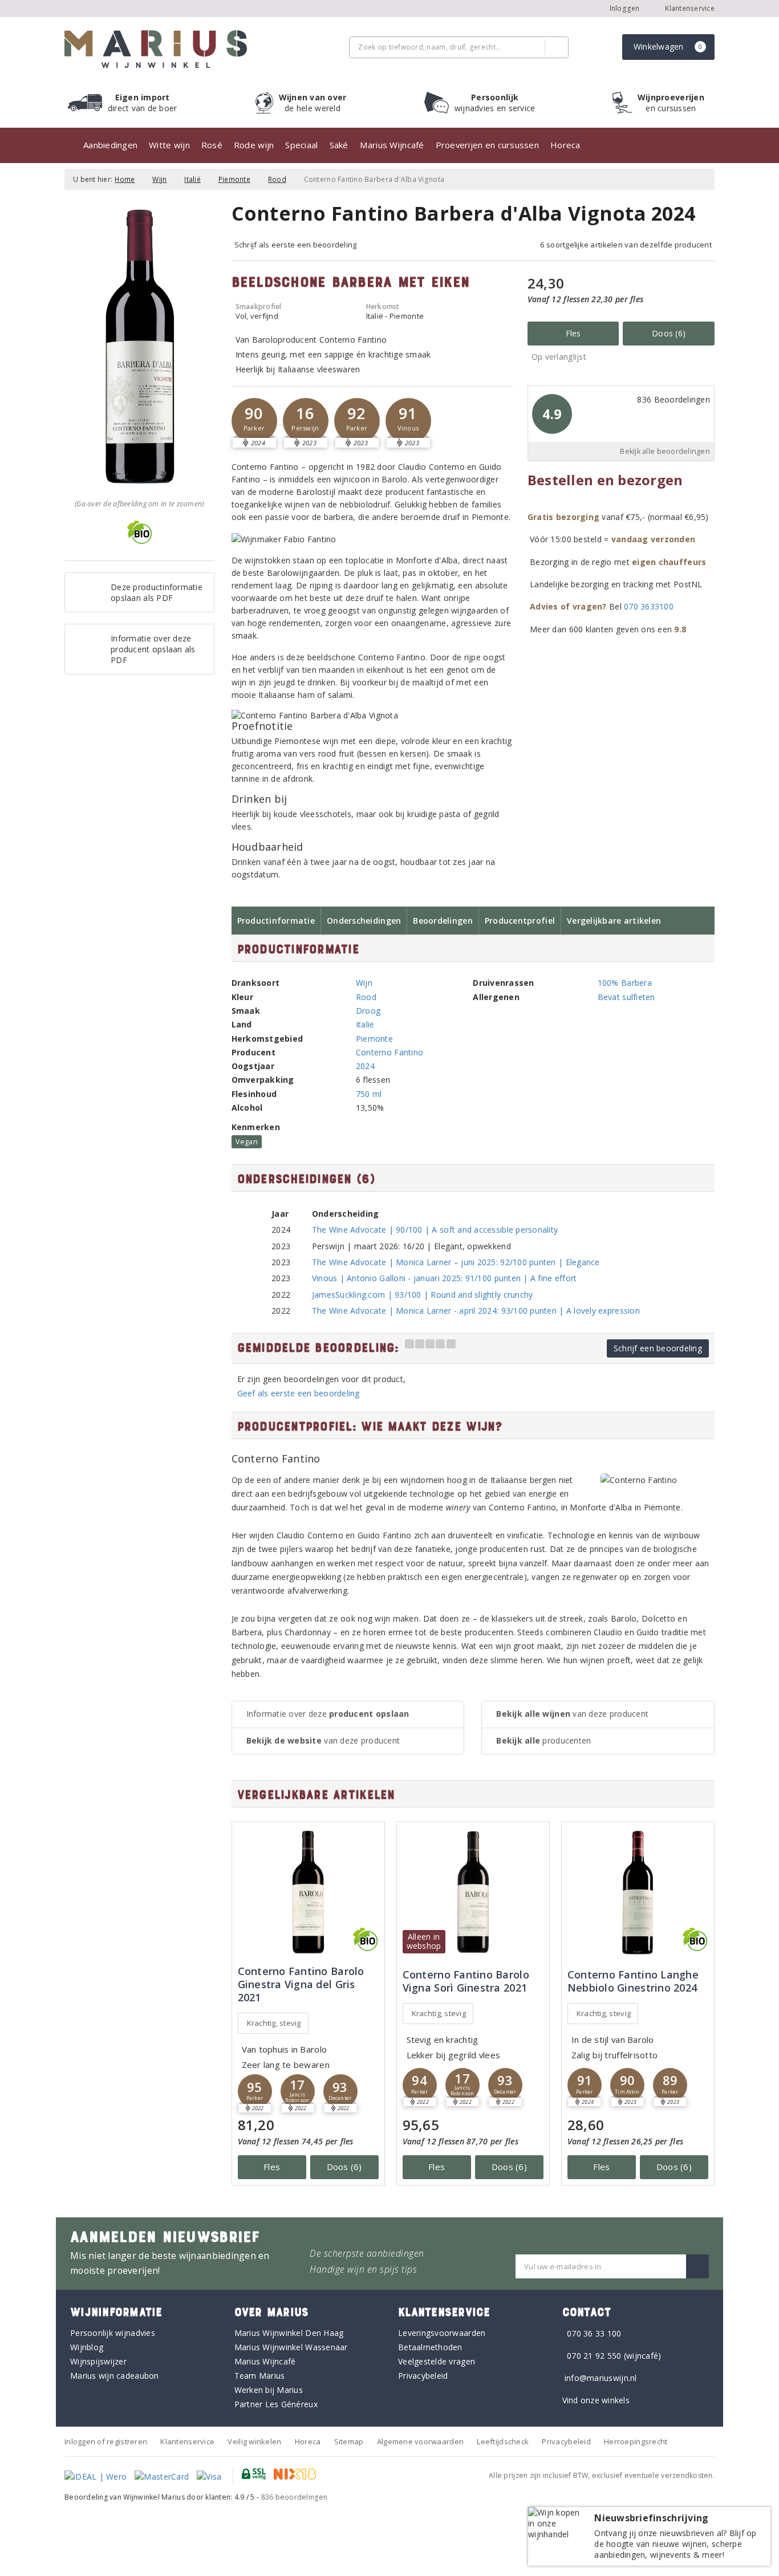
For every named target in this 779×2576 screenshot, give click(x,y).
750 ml (369, 1094)
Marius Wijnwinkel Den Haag (289, 2333)
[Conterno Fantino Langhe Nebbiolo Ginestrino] (638, 1892)
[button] (254, 421)
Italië (192, 179)
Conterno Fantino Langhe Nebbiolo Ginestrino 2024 (633, 1981)
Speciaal (301, 145)
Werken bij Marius (269, 2390)
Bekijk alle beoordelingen (665, 451)
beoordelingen (295, 2497)
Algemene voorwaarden (420, 2441)
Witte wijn (169, 145)
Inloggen (625, 8)
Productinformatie (276, 921)
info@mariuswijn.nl (601, 2378)
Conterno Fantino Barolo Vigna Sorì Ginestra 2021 (466, 1981)
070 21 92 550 (594, 2356)
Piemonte (234, 179)
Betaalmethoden (430, 2347)
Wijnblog (87, 2347)
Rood (277, 179)
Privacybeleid (423, 2376)
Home (125, 179)
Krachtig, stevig (274, 2023)
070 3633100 (649, 606)
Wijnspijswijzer (98, 2361)
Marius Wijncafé (392, 145)
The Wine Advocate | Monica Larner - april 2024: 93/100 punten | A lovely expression (476, 1311)
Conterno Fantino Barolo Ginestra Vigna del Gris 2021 (301, 1984)
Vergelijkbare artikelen (614, 921)
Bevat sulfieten (626, 997)
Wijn (159, 179)
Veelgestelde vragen (437, 2361)
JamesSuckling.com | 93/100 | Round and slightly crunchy (423, 1295)
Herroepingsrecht (636, 2441)
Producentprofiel (520, 921)
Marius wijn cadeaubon (115, 2376)
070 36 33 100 (594, 2333)
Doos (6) (669, 333)
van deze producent (323, 1740)
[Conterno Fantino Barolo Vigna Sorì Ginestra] (473, 1892)
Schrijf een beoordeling (658, 1348)
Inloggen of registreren (106, 2441)
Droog (368, 1011)
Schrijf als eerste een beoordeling (296, 245)
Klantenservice (689, 8)
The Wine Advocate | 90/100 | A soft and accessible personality (435, 1230)
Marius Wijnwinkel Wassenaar (291, 2347)
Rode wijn (254, 145)
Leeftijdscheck (503, 2441)
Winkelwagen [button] (668, 46)
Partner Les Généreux (276, 2404)
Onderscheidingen (364, 921)
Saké (339, 145)
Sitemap (349, 2441)
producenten (543, 1740)
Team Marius (260, 2376)
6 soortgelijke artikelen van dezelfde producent (626, 245)
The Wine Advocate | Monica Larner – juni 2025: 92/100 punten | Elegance (456, 1262)
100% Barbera (625, 983)
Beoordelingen (443, 921)
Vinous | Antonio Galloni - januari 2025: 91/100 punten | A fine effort (445, 1278)
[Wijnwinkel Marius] (156, 49)
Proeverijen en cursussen (487, 145)
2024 (365, 1066)
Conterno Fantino (389, 1052)
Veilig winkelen (254, 2441)
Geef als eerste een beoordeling (299, 1393)
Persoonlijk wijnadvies (113, 2333)
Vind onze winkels (596, 2400)
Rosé (212, 145)
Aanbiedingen (110, 145)
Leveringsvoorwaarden (442, 2333)
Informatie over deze (328, 1714)
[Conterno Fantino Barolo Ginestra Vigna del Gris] (308, 1892)
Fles (573, 333)
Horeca (565, 145)
